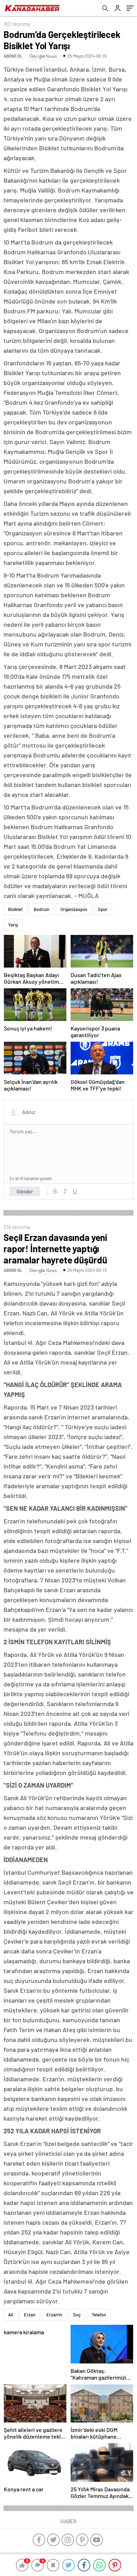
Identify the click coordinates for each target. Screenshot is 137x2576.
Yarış (13, 925)
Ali (11, 2315)
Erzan (30, 2315)
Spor (103, 909)
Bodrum (42, 909)
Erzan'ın (54, 2315)
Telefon (99, 2315)
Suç (77, 2315)
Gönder (25, 1191)
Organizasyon (74, 909)
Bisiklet (15, 909)
